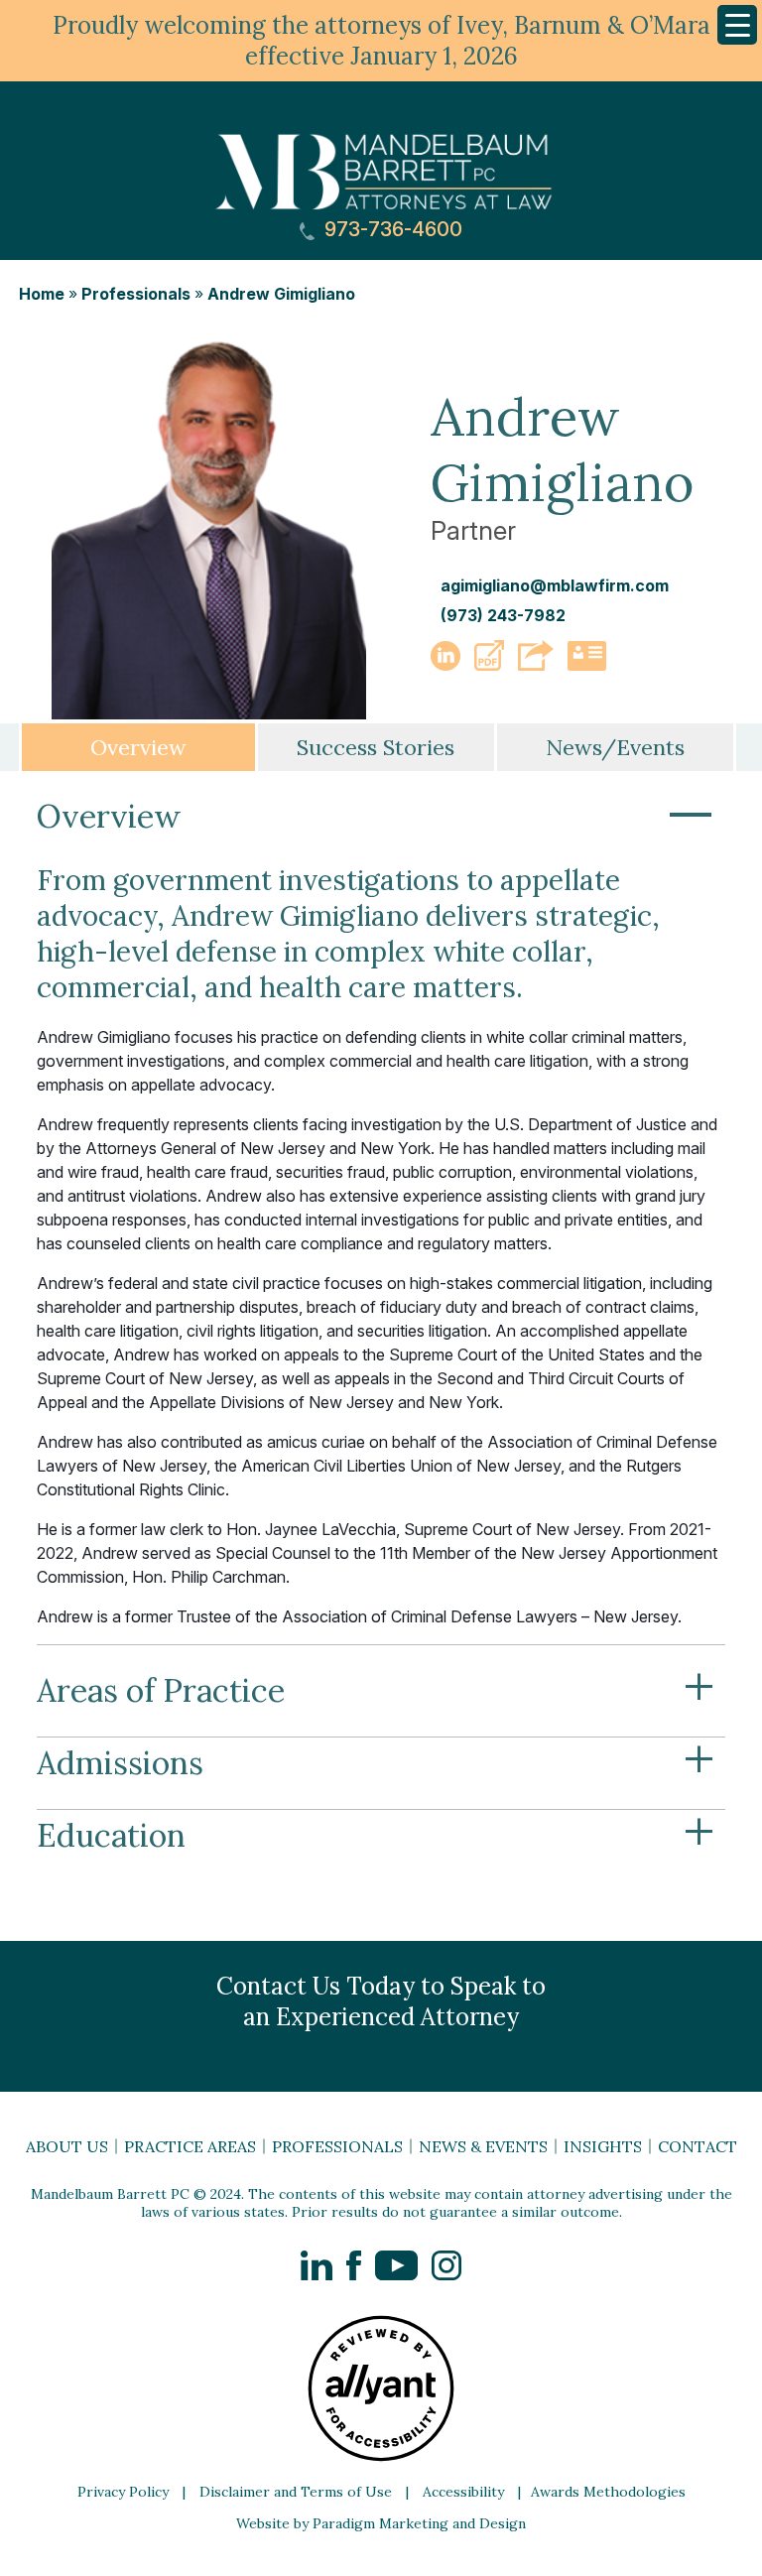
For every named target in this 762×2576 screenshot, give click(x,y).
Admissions (376, 1763)
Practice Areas (190, 2146)
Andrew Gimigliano (281, 294)
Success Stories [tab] (376, 747)
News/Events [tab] (615, 747)
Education (376, 1836)
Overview (376, 817)
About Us (67, 2146)
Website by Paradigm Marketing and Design (381, 2523)
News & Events (483, 2146)
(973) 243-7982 (503, 615)
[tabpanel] (381, 1336)
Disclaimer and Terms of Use (296, 2492)
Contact (698, 2146)
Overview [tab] (138, 747)
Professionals (136, 294)
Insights (603, 2146)
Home (42, 294)
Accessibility (463, 2492)
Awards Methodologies (608, 2492)
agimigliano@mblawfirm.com (555, 585)
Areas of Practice (376, 1691)
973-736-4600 (391, 230)
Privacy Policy (123, 2492)
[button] (489, 665)
